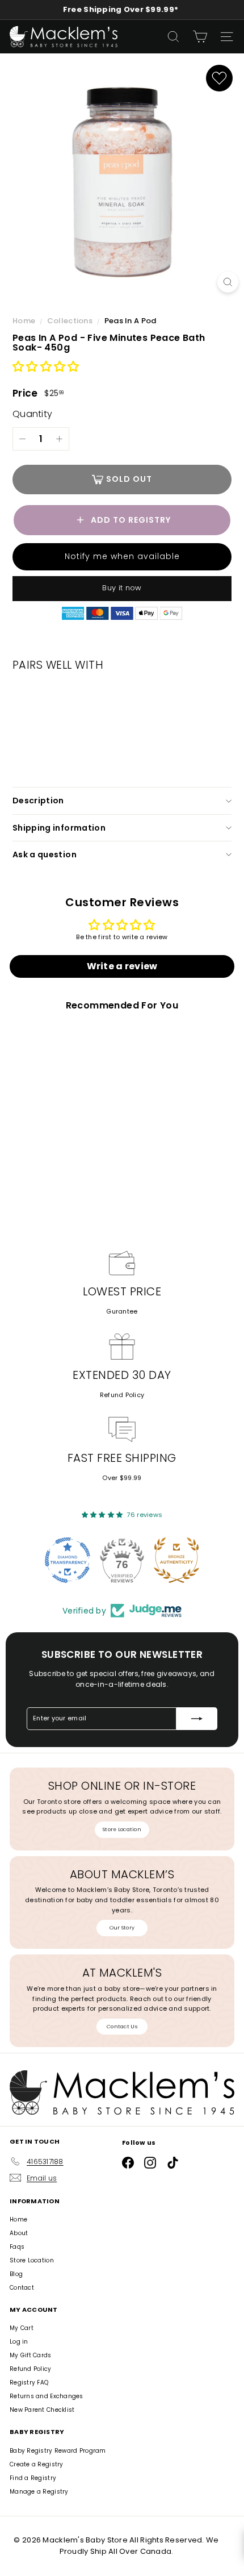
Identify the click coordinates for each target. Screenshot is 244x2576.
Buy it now (122, 588)
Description (38, 801)
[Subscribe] (197, 1719)
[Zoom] (228, 282)
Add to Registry (131, 520)
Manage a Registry (39, 2492)
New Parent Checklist (42, 2410)
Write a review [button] (122, 966)
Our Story (122, 1928)
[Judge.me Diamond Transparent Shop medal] (68, 1560)
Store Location (122, 1829)
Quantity (32, 414)
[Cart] (200, 37)
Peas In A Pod (131, 321)
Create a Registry (37, 2464)
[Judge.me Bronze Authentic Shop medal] (176, 1560)
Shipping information (59, 828)
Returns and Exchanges (47, 2396)
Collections (71, 321)
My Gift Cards (31, 2355)
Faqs (17, 2247)
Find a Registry (33, 2478)
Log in (19, 2342)
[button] (46, 367)
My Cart (22, 2328)
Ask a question (45, 855)
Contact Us (122, 2027)
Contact (22, 2288)
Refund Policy (122, 1395)
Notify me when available (122, 556)
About (19, 2233)
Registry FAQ (29, 2383)
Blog (16, 2274)
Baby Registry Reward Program (58, 2451)
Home (25, 321)
